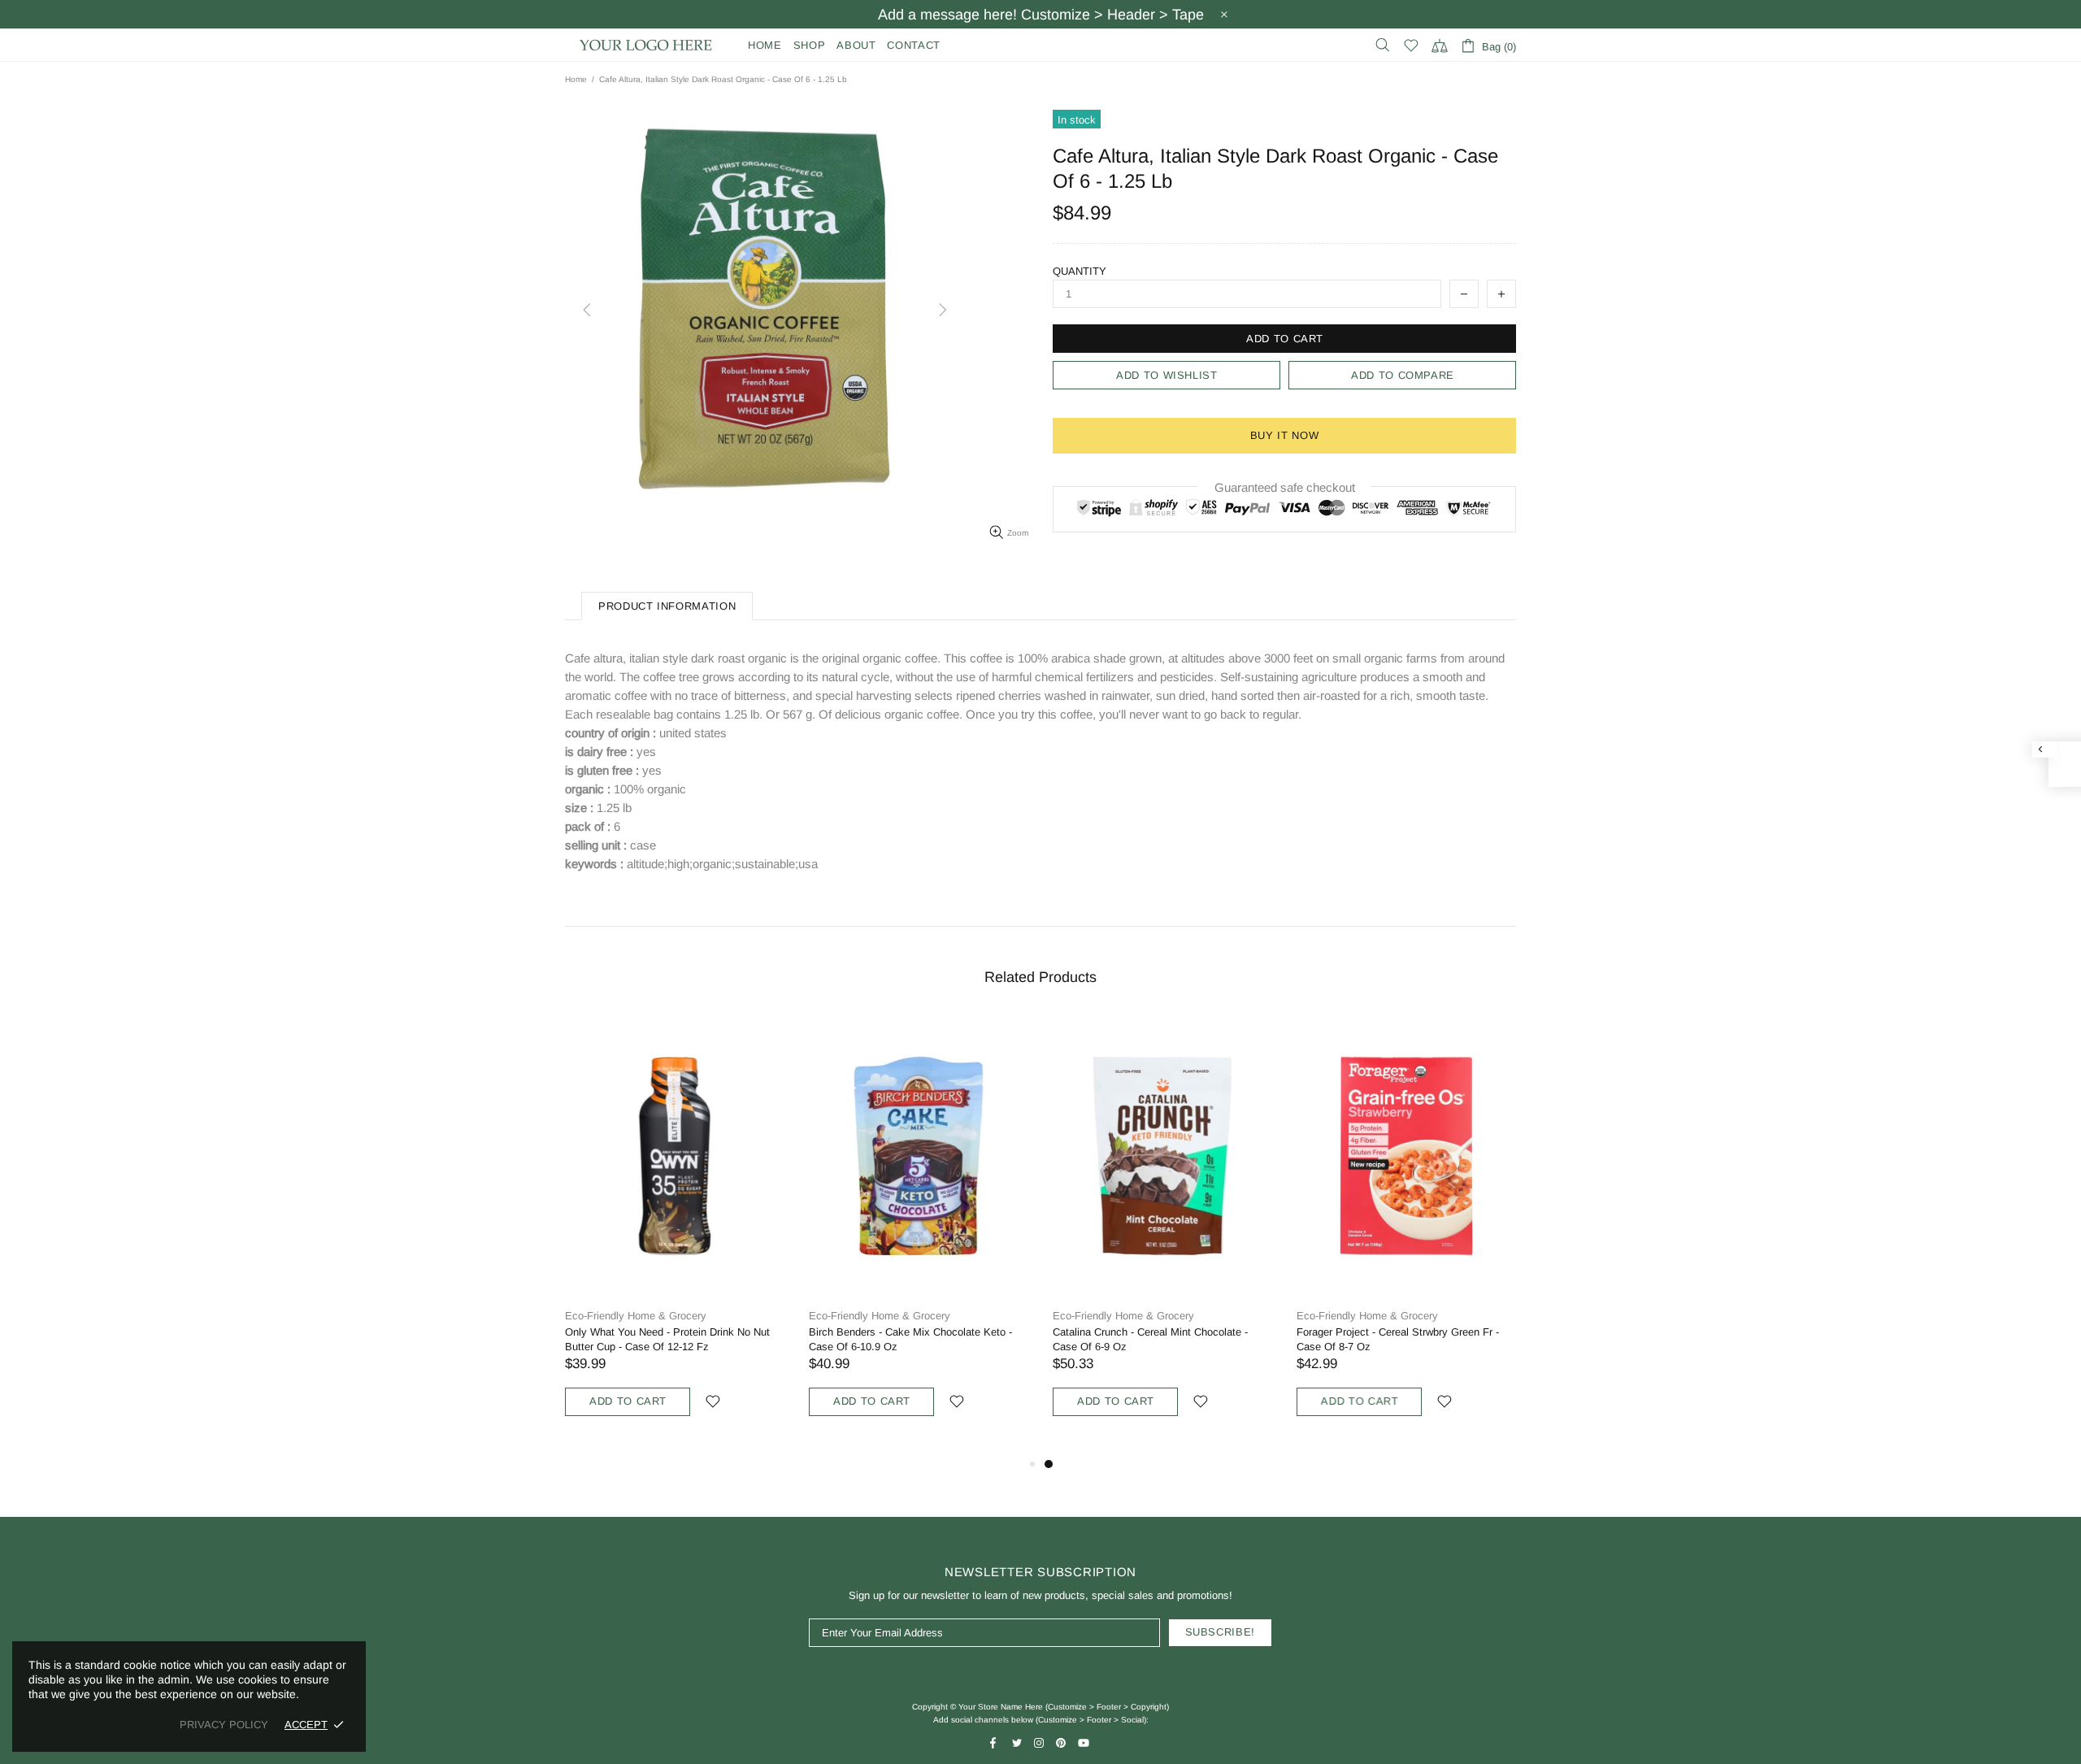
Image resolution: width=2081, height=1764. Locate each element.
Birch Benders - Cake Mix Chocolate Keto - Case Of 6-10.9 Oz (910, 1339)
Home (576, 79)
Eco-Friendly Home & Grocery (636, 1316)
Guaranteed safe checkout (1285, 487)
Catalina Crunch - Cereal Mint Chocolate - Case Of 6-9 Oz (1150, 1339)
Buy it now (1285, 435)
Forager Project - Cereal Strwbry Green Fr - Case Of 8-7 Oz (1398, 1339)
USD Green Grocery (646, 45)
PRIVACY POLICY (224, 1725)
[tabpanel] (1162, 1235)
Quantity (1080, 271)
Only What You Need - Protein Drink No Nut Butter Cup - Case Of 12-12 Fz (667, 1339)
